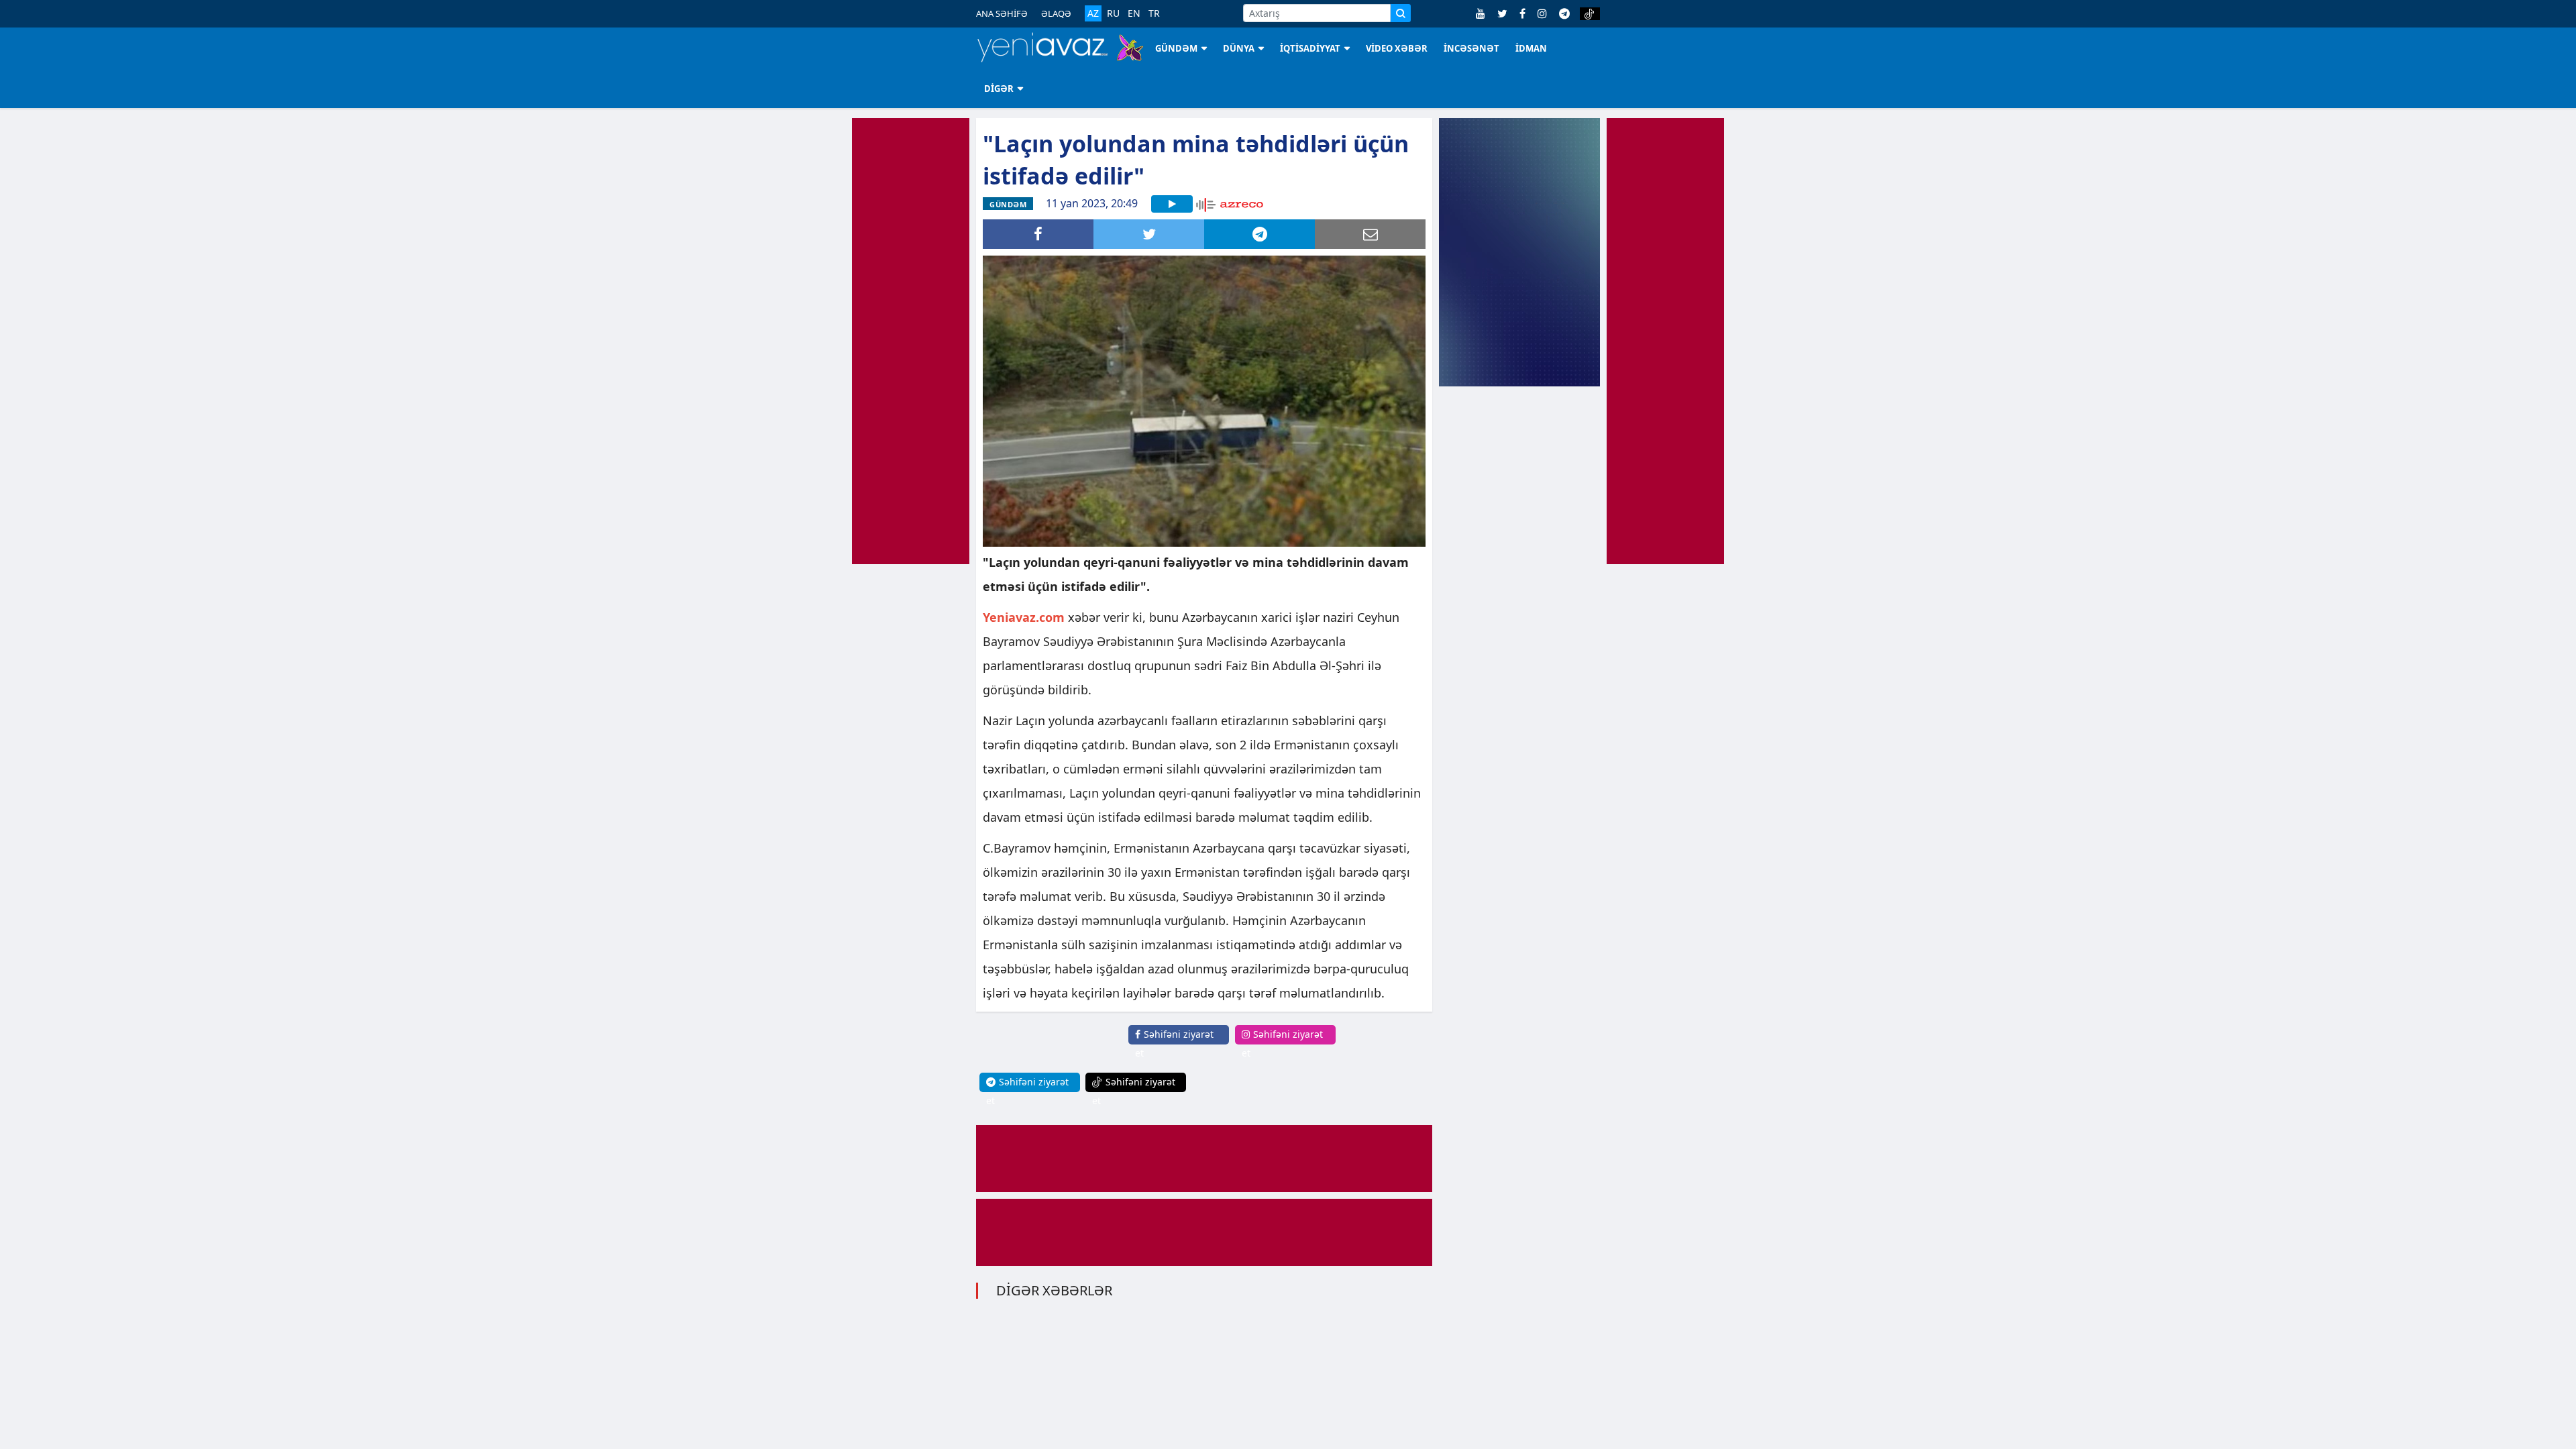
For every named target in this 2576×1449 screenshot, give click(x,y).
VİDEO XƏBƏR (1397, 48)
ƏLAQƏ (1056, 13)
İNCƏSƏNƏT (1471, 48)
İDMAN (1531, 48)
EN (1134, 13)
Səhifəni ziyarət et (1174, 1043)
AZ (1093, 13)
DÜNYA (1239, 48)
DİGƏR (999, 89)
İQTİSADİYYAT (1310, 48)
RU (1113, 13)
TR (1154, 13)
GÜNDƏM (1176, 48)
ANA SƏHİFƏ (1002, 13)
